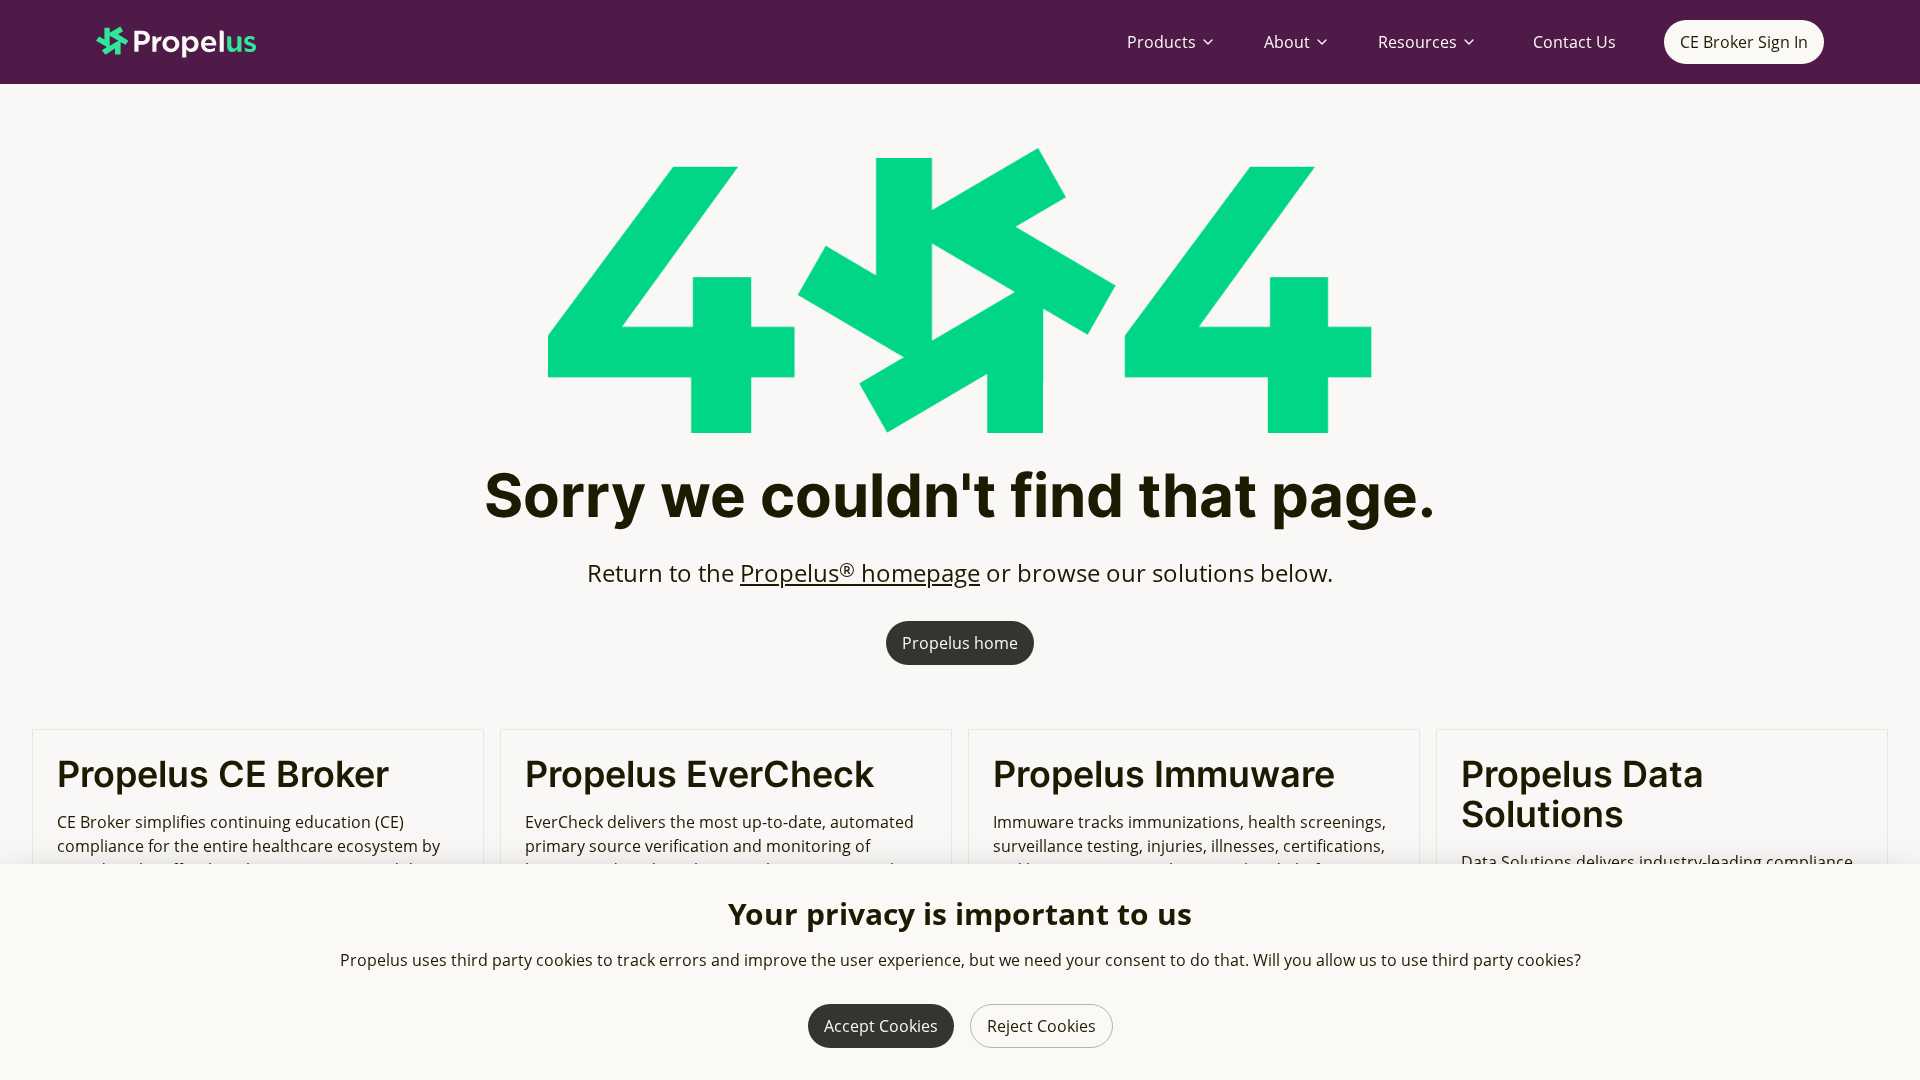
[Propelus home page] (192, 42)
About (1287, 42)
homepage (860, 572)
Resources (1417, 42)
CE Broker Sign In (1744, 42)
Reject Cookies (1041, 1026)
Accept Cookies (881, 1026)
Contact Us (1574, 42)
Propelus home (960, 643)
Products (1161, 42)
